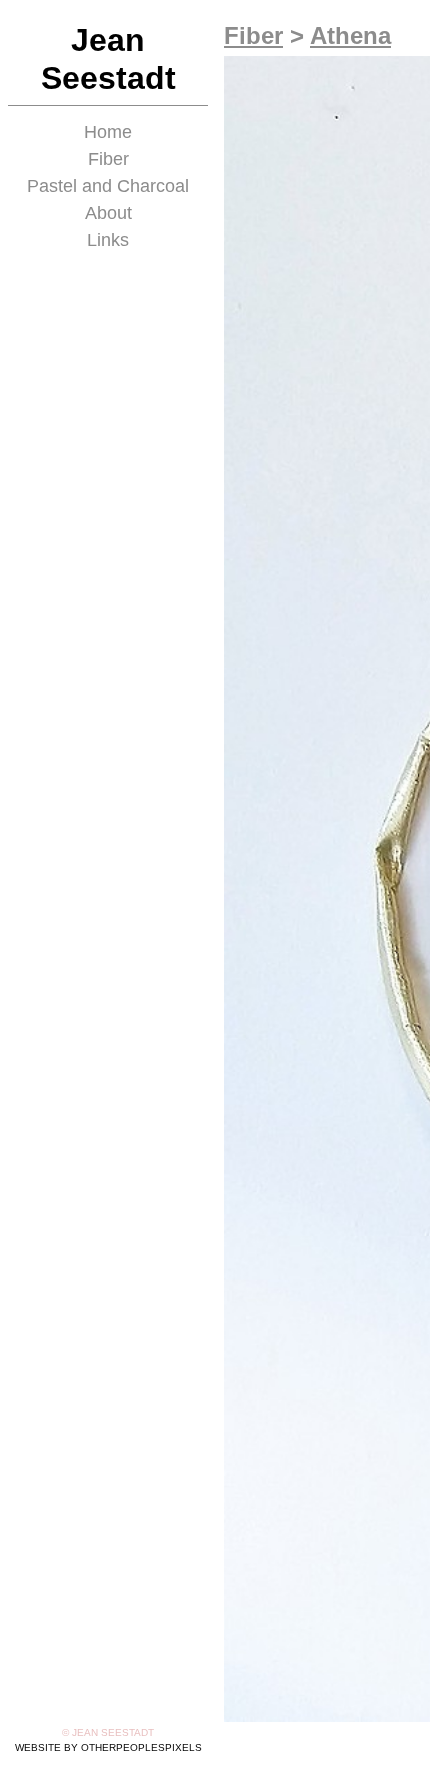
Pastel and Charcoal (108, 186)
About (108, 213)
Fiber (108, 159)
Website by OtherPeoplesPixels (108, 1747)
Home (108, 132)
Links (108, 240)
